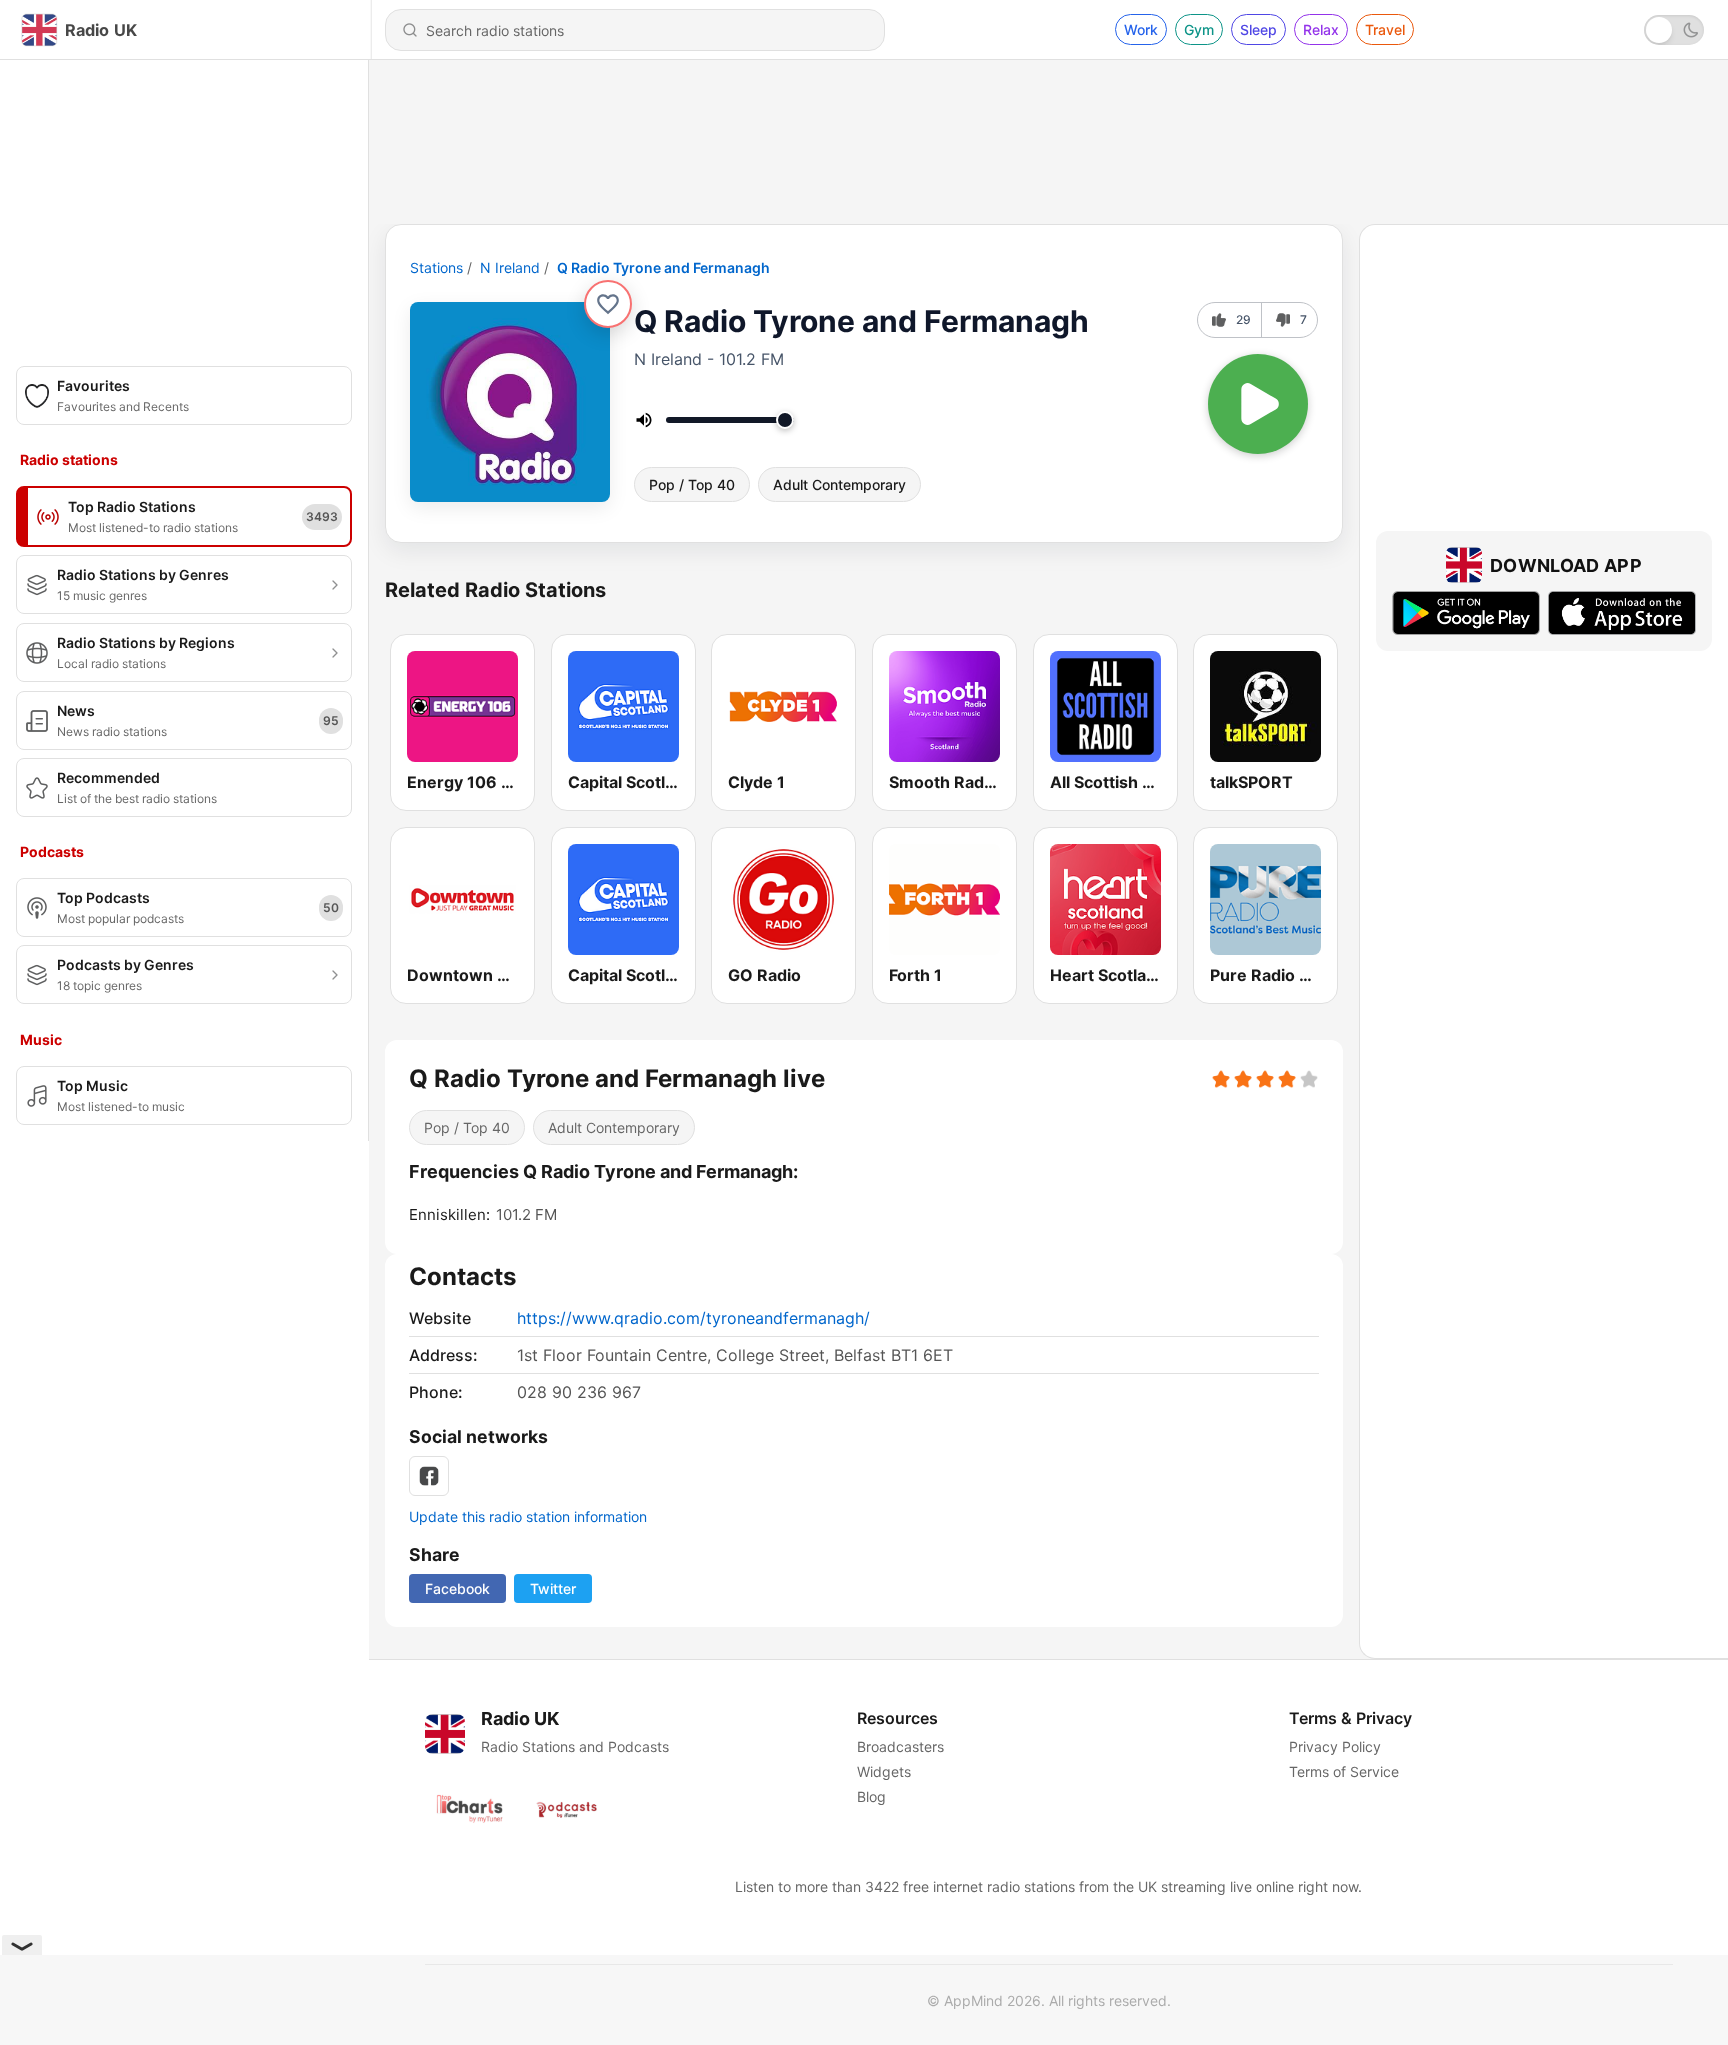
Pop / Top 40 (692, 484)
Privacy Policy (1335, 1746)
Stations (436, 267)
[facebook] (429, 1476)
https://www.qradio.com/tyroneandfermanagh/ (693, 1318)
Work (1141, 29)
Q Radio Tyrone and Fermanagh (663, 267)
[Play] (1258, 404)
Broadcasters (900, 1746)
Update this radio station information (528, 1516)
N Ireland (510, 267)
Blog (871, 1796)
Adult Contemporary (839, 484)
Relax (1321, 29)
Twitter (553, 1588)
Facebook (457, 1588)
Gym (1199, 29)
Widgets (884, 1771)
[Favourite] (608, 304)
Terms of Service (1344, 1771)
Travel (1385, 29)
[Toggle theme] (1674, 30)
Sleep (1258, 29)
